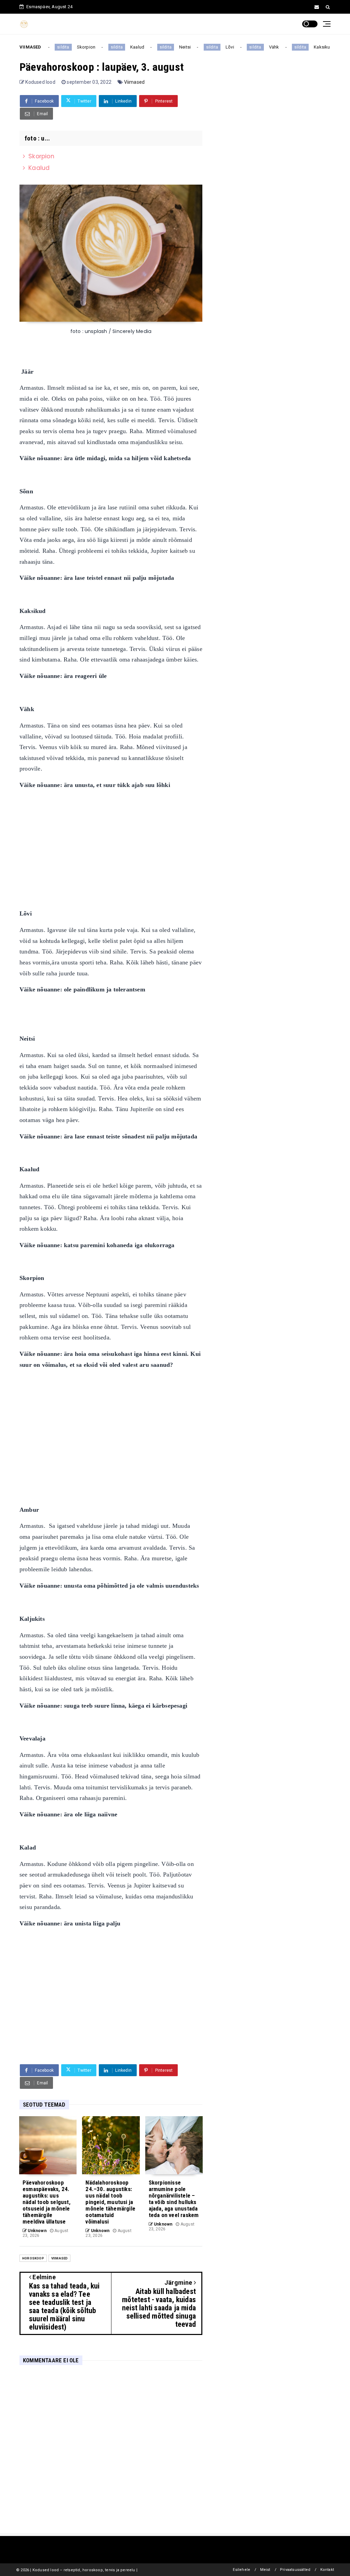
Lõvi (216, 47)
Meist (265, 2570)
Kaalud (124, 47)
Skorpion (73, 47)
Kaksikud (310, 47)
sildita (49, 47)
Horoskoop (33, 2258)
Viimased (134, 82)
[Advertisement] (111, 844)
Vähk (260, 47)
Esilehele (241, 2570)
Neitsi (171, 47)
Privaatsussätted (295, 2570)
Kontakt (327, 2570)
